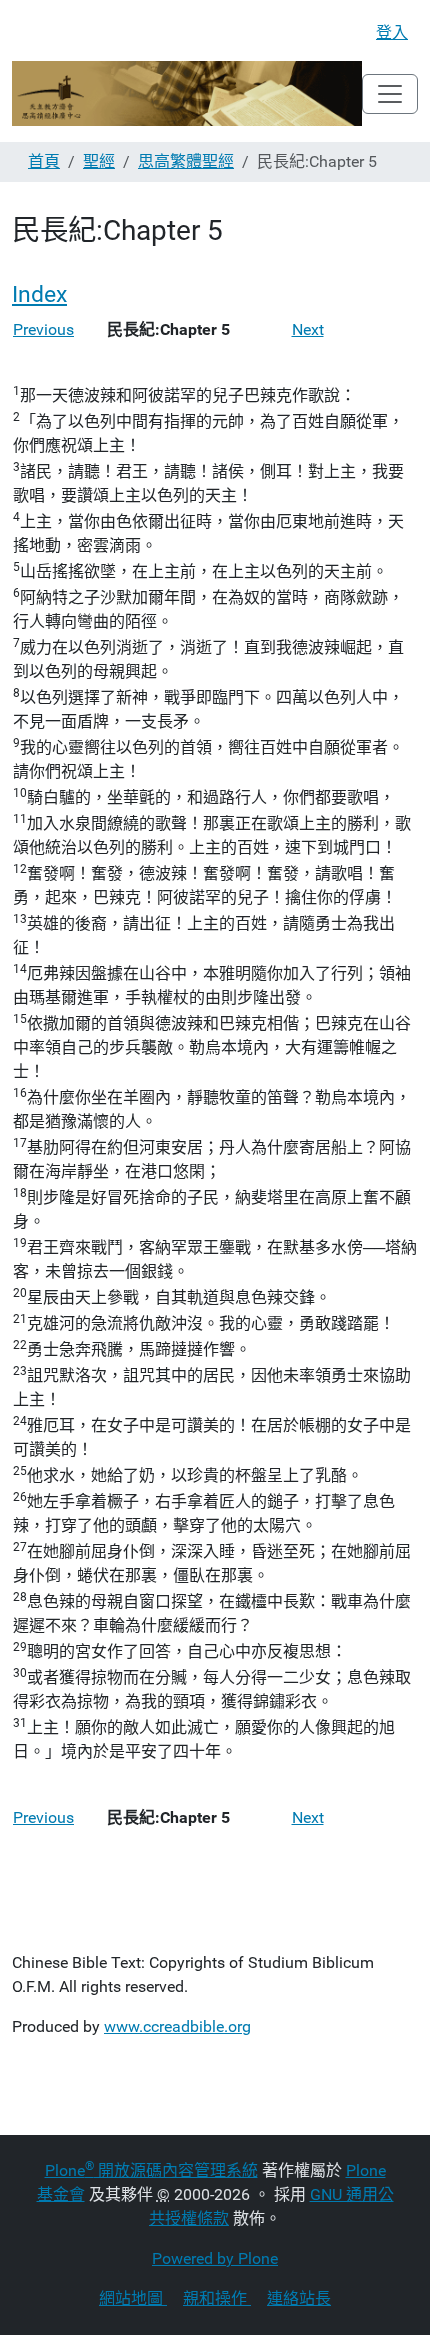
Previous (43, 329)
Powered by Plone (215, 2258)
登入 (392, 32)
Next (308, 329)
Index (39, 294)
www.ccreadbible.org (177, 2026)
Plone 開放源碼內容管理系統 (151, 2170)
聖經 (99, 161)
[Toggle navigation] (390, 94)
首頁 (44, 161)
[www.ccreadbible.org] (187, 93)
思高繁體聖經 (186, 161)
